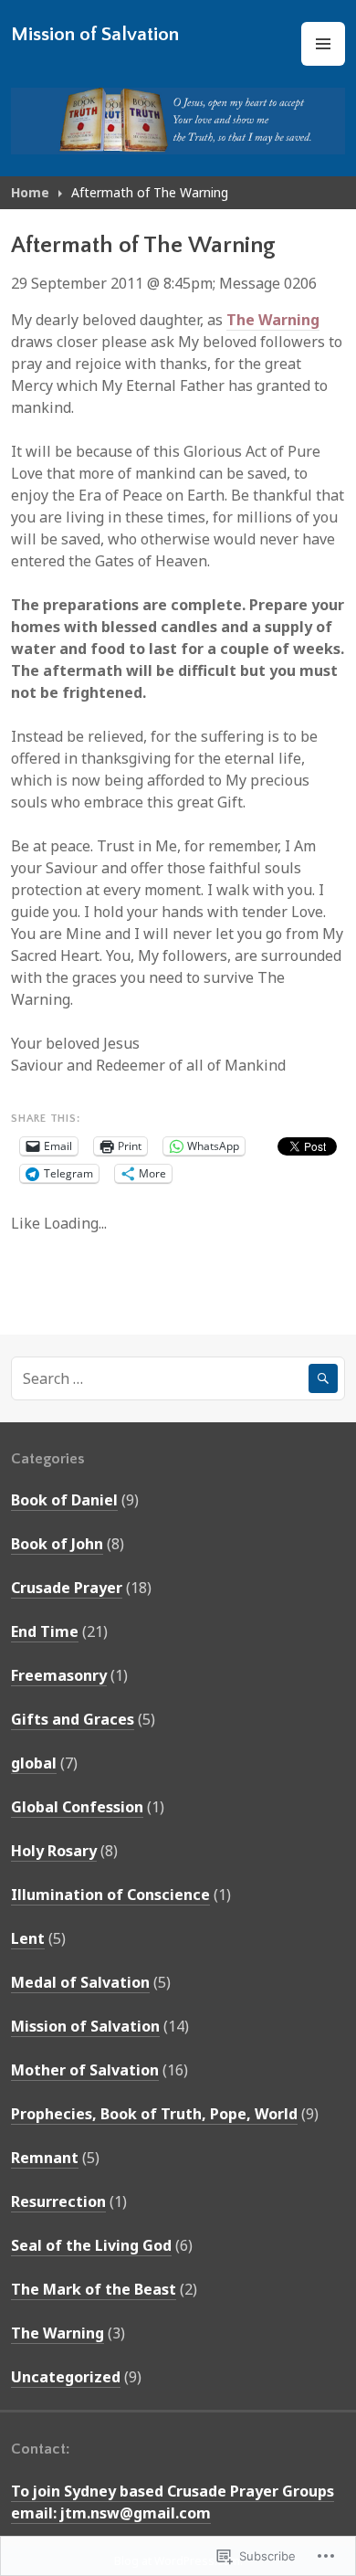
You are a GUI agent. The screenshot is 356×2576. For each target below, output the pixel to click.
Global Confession (77, 1807)
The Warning (273, 320)
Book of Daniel (64, 1500)
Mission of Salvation (95, 34)
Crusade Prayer (67, 1588)
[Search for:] (178, 1378)
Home (30, 192)
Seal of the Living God (91, 2245)
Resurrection (58, 2201)
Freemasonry (59, 1675)
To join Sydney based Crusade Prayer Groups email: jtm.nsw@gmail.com (173, 2502)
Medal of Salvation (80, 1982)
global (34, 1763)
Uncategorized (66, 2377)
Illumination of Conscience (110, 1895)
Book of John (57, 1544)
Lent (28, 1938)
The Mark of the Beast (94, 2289)
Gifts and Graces (73, 1719)
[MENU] (323, 44)
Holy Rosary (54, 1851)
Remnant (45, 2158)
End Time (45, 1631)
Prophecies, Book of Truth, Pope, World (154, 2114)
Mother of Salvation (85, 2070)
